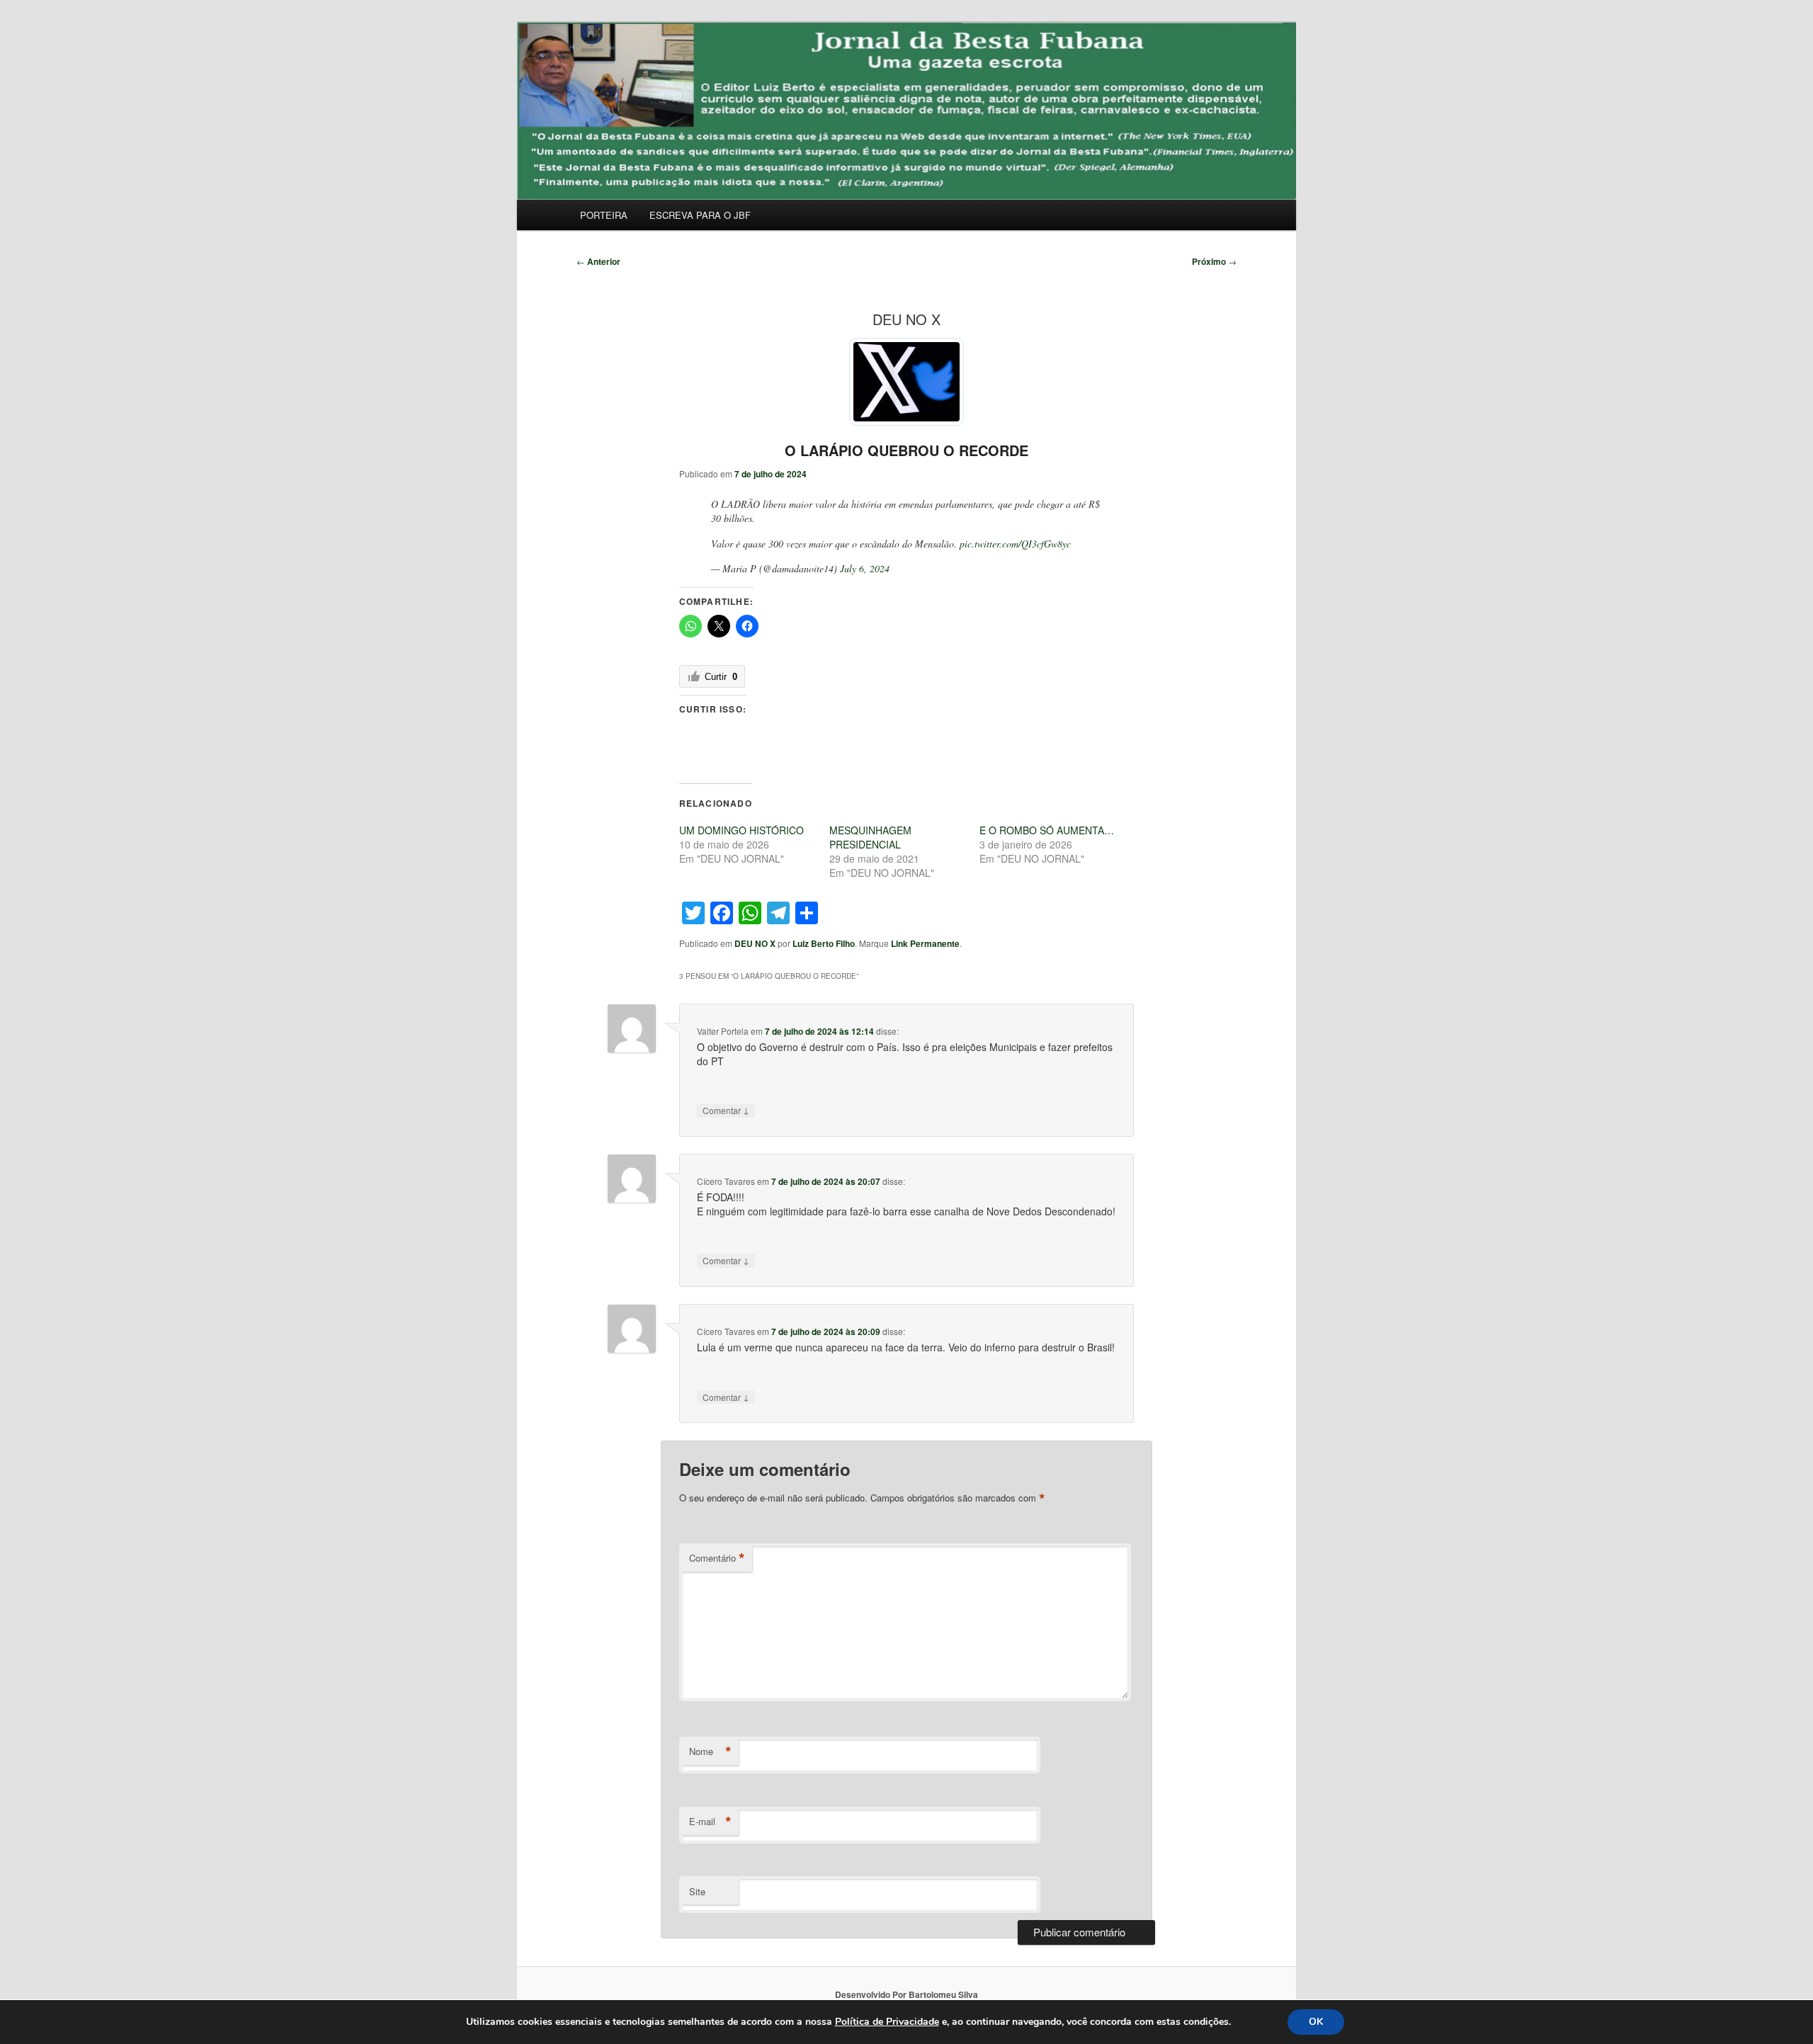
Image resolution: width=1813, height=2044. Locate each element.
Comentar (726, 1110)
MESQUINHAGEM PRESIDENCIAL (870, 837)
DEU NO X (755, 943)
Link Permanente (925, 943)
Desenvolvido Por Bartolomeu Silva (906, 1994)
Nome (710, 1751)
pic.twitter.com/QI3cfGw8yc (1015, 544)
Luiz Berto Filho (824, 943)
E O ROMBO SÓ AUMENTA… (1047, 830)
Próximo (1214, 261)
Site (697, 1891)
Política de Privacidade (887, 2022)
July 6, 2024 (865, 568)
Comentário (717, 1558)
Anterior (598, 261)
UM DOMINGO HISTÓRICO (741, 830)
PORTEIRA (604, 215)
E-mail (710, 1822)
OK (1316, 2022)
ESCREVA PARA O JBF (700, 215)
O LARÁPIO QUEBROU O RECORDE (906, 450)
